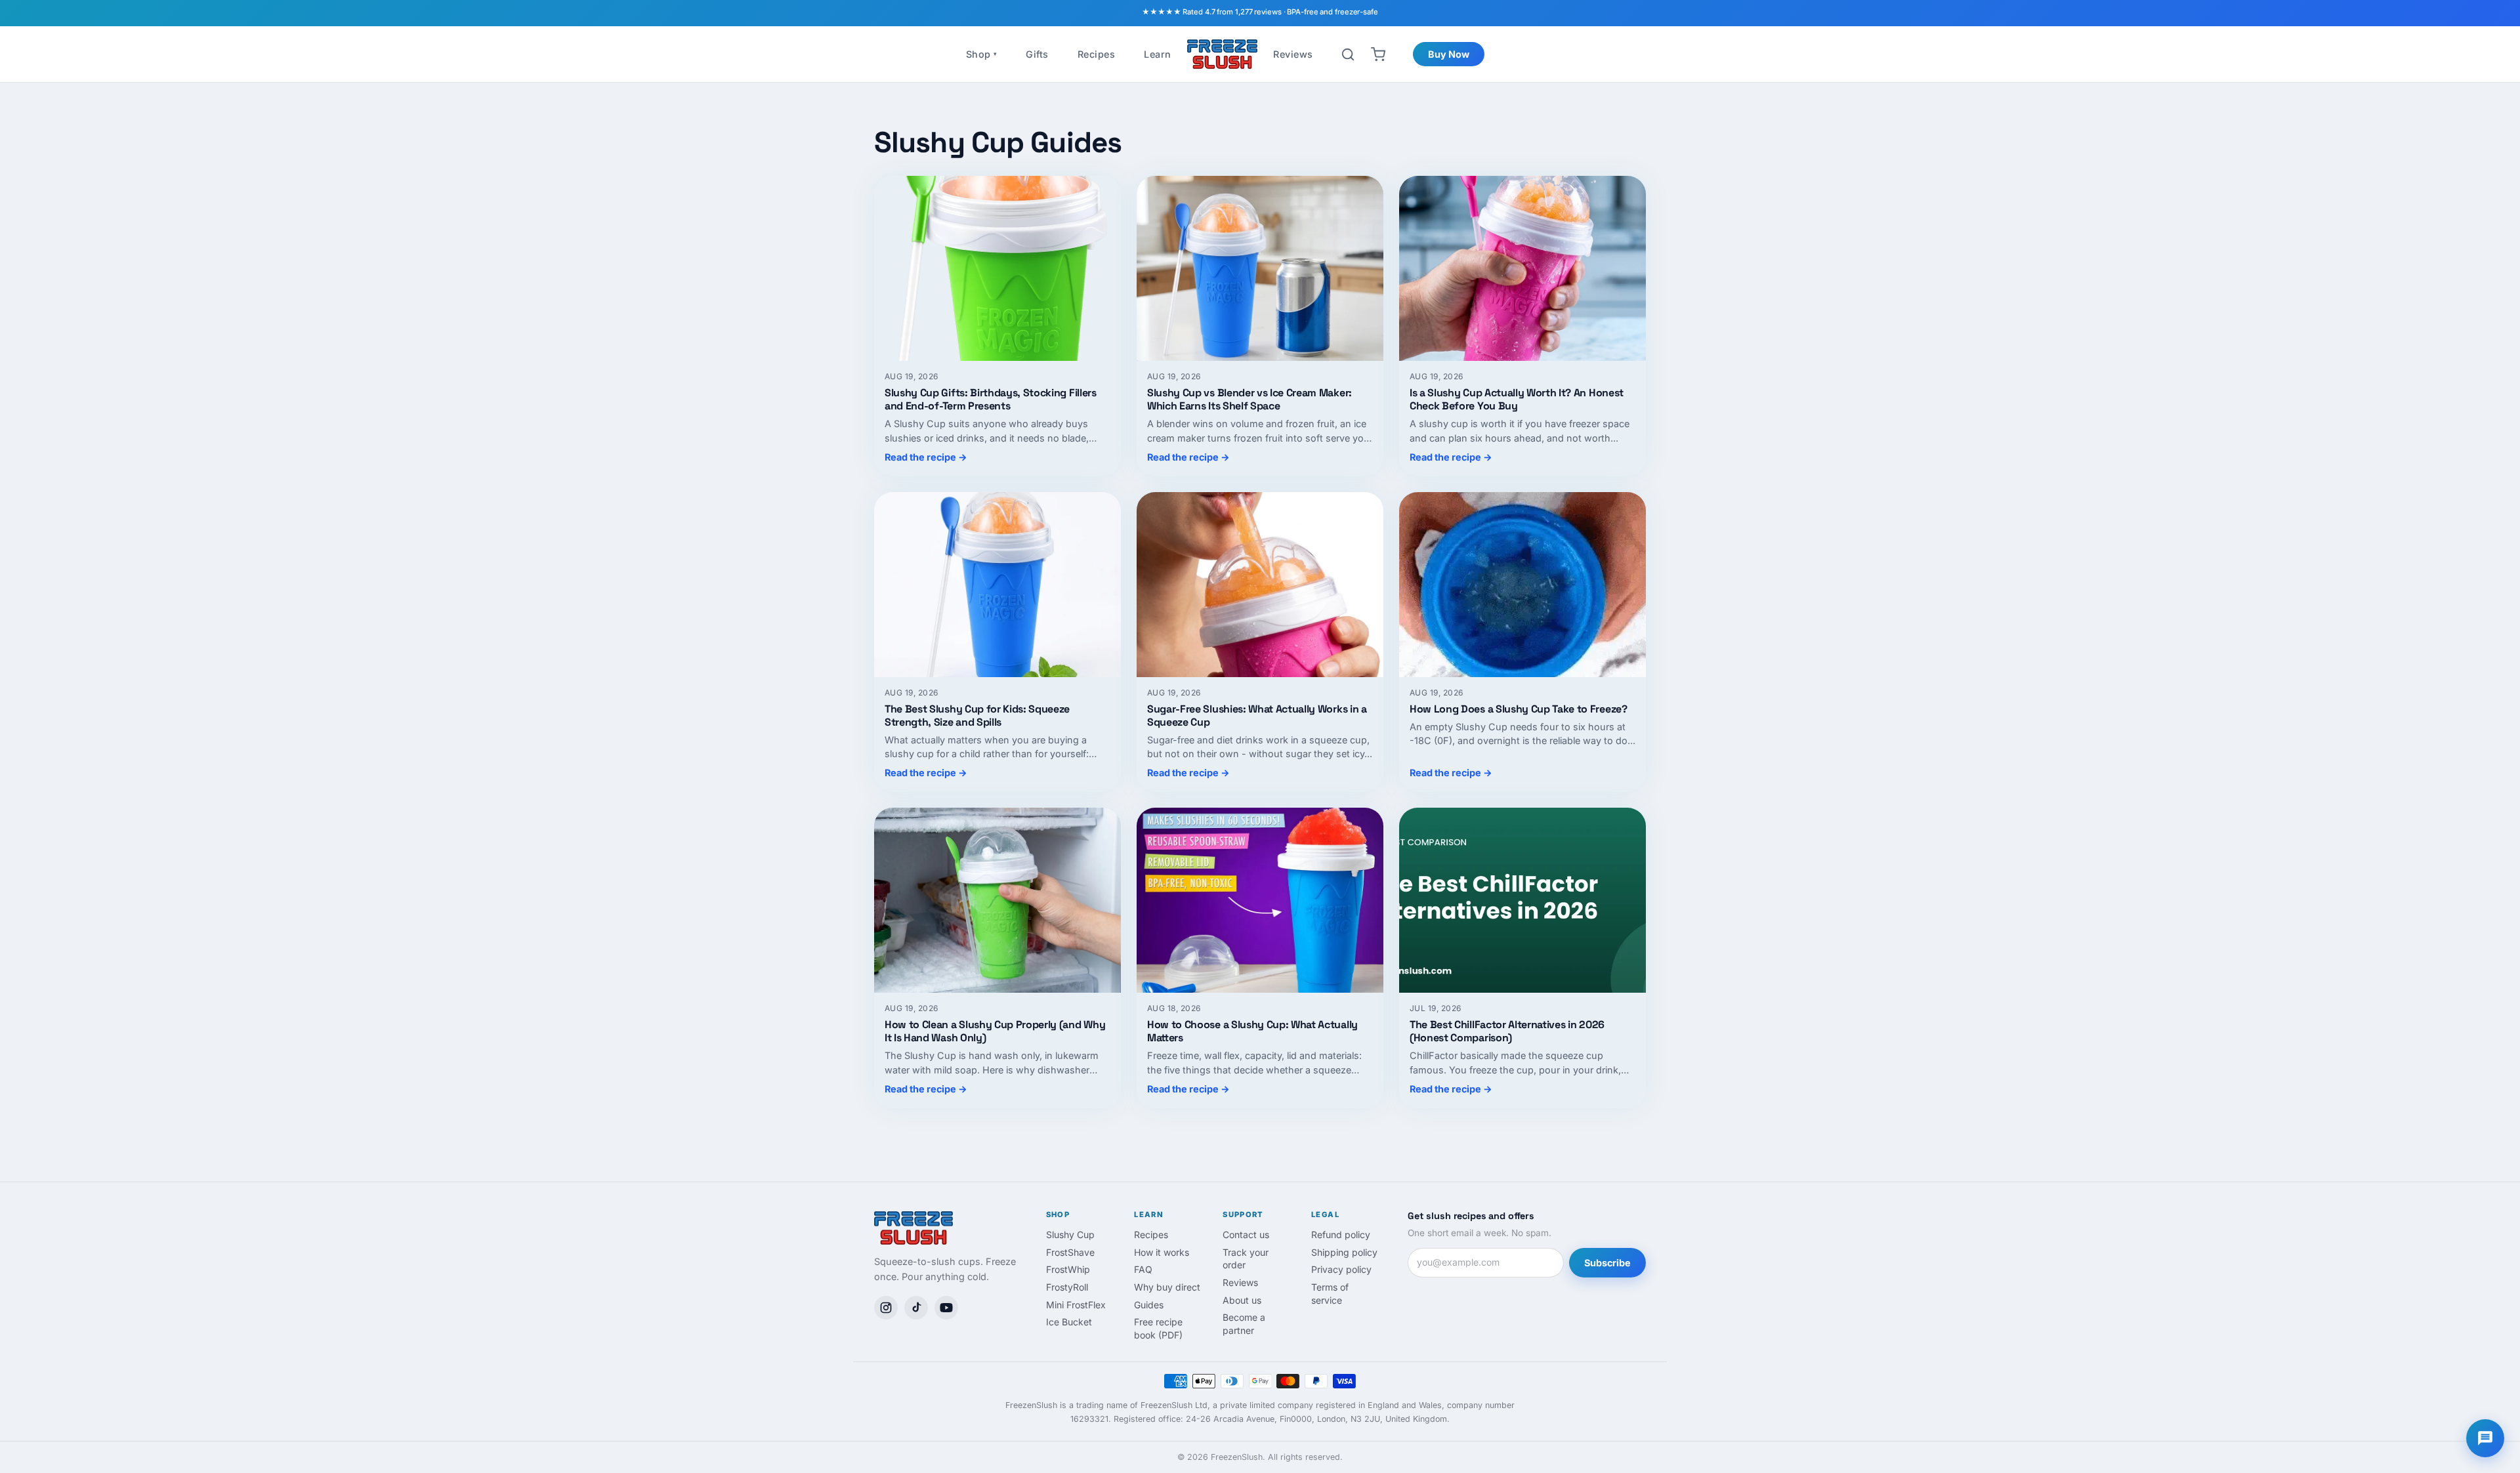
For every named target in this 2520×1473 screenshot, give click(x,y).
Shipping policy (1344, 1252)
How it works (1162, 1252)
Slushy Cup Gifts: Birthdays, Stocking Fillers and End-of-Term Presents (991, 399)
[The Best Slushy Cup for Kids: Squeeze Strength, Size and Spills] (997, 585)
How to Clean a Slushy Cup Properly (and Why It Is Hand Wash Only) (995, 1031)
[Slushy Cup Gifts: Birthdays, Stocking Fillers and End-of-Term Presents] (997, 268)
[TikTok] (916, 1308)
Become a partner (1244, 1324)
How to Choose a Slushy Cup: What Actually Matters (1252, 1031)
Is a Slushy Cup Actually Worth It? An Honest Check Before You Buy (1517, 399)
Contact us (1246, 1234)
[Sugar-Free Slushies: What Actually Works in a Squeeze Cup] (1260, 585)
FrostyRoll (1067, 1287)
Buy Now (1449, 54)
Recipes (1097, 54)
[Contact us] (2485, 1438)
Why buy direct (1167, 1287)
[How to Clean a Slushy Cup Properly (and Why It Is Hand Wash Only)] (997, 900)
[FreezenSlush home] (1223, 54)
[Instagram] (886, 1308)
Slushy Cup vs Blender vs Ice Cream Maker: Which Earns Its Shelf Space (1249, 399)
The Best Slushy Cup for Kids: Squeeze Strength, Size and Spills (977, 716)
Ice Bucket (1069, 1322)
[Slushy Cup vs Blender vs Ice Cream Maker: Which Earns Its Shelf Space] (1260, 268)
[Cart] (1378, 54)
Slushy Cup (1070, 1234)
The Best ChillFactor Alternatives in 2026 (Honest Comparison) (1507, 1031)
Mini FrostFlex (1076, 1305)
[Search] (1348, 54)
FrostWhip (1068, 1269)
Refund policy (1341, 1234)
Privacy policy (1341, 1269)
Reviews (1293, 54)
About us (1242, 1300)
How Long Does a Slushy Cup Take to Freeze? (1519, 709)
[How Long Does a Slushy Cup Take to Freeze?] (1522, 585)
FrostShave (1070, 1252)
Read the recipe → (926, 457)
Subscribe (1607, 1263)
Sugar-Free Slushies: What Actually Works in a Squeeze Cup (1257, 716)
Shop (982, 54)
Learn (1158, 54)
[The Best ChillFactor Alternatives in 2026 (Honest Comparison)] (1522, 900)
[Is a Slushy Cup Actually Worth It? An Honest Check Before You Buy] (1522, 268)
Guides (1149, 1305)
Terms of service (1330, 1294)
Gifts (1037, 54)
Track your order (1246, 1259)
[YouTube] (946, 1308)
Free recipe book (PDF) (1158, 1328)
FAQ (1143, 1269)
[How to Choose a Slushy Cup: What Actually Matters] (1260, 900)
